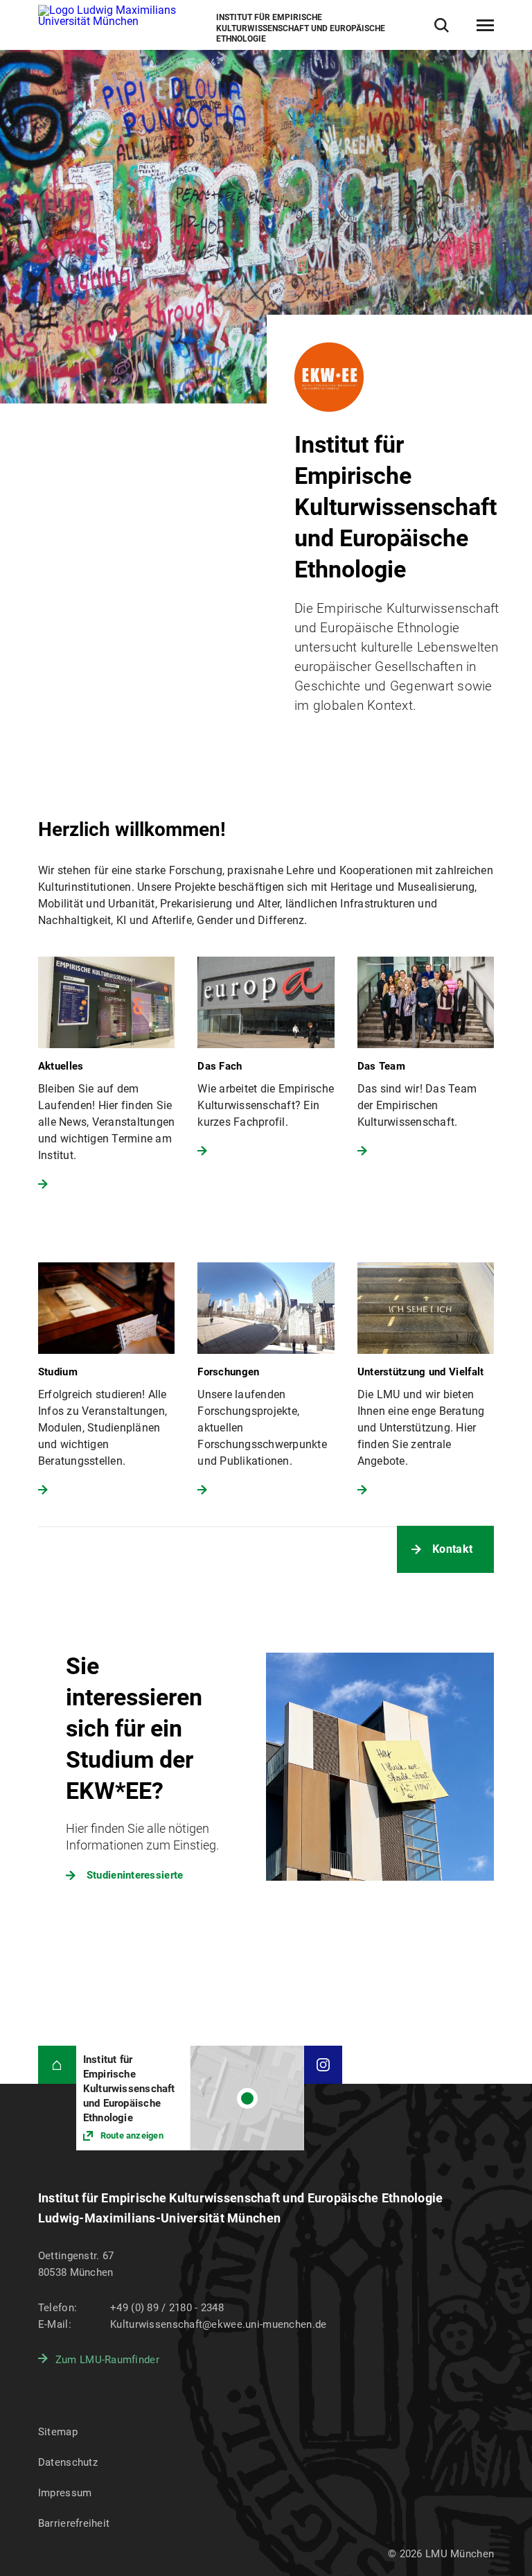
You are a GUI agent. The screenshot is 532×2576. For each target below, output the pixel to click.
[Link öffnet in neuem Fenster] (190, 2098)
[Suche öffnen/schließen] (442, 25)
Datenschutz (68, 2462)
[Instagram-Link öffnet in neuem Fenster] (323, 2065)
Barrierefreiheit (74, 2523)
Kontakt (452, 1549)
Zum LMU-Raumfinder (107, 2360)
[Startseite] (57, 2065)
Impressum (65, 2493)
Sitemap (58, 2432)
